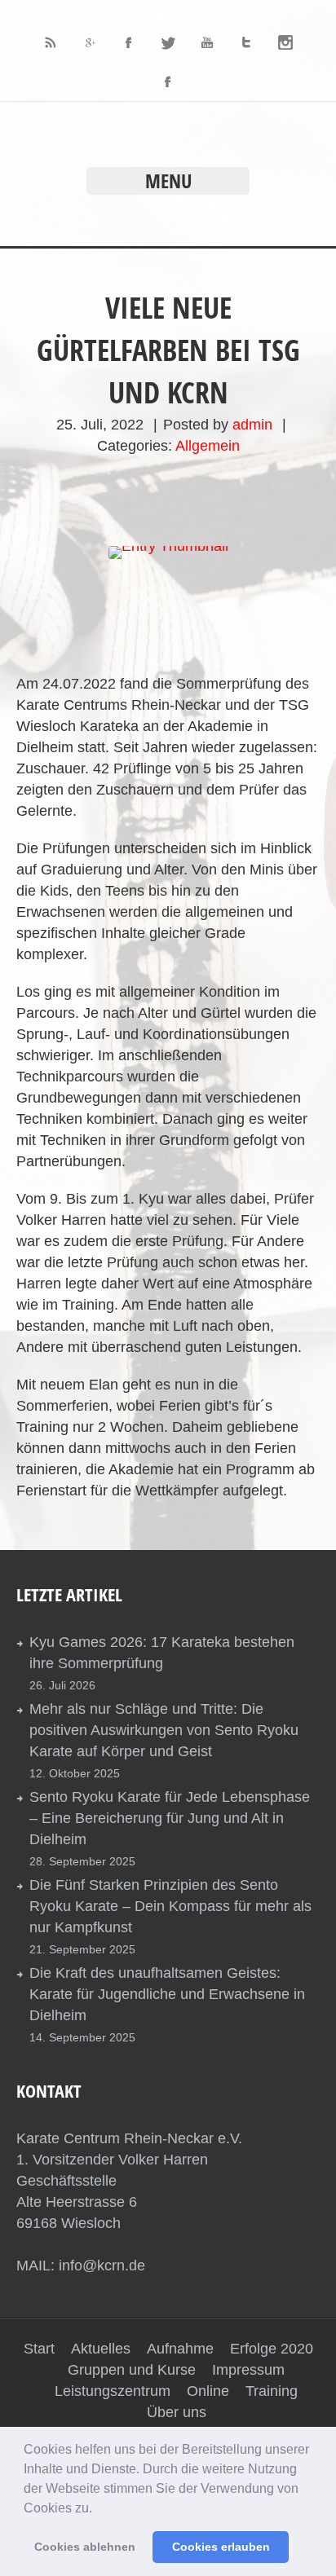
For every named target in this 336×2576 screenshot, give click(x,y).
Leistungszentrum (113, 2391)
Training (272, 2391)
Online (208, 2391)
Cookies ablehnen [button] (85, 2547)
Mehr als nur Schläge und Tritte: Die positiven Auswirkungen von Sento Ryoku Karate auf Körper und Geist (164, 1730)
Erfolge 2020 (272, 2349)
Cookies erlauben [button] (221, 2547)
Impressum (248, 2370)
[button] (98, 2509)
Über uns (177, 2412)
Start (39, 2349)
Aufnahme (180, 2349)
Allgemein (208, 446)
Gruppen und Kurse (132, 2370)
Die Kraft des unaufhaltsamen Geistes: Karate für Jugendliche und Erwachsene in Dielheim (167, 1994)
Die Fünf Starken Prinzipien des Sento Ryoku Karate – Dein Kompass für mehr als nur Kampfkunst (170, 1906)
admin (252, 425)
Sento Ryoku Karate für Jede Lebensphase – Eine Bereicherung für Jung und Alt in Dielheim (170, 1818)
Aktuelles (101, 2349)
